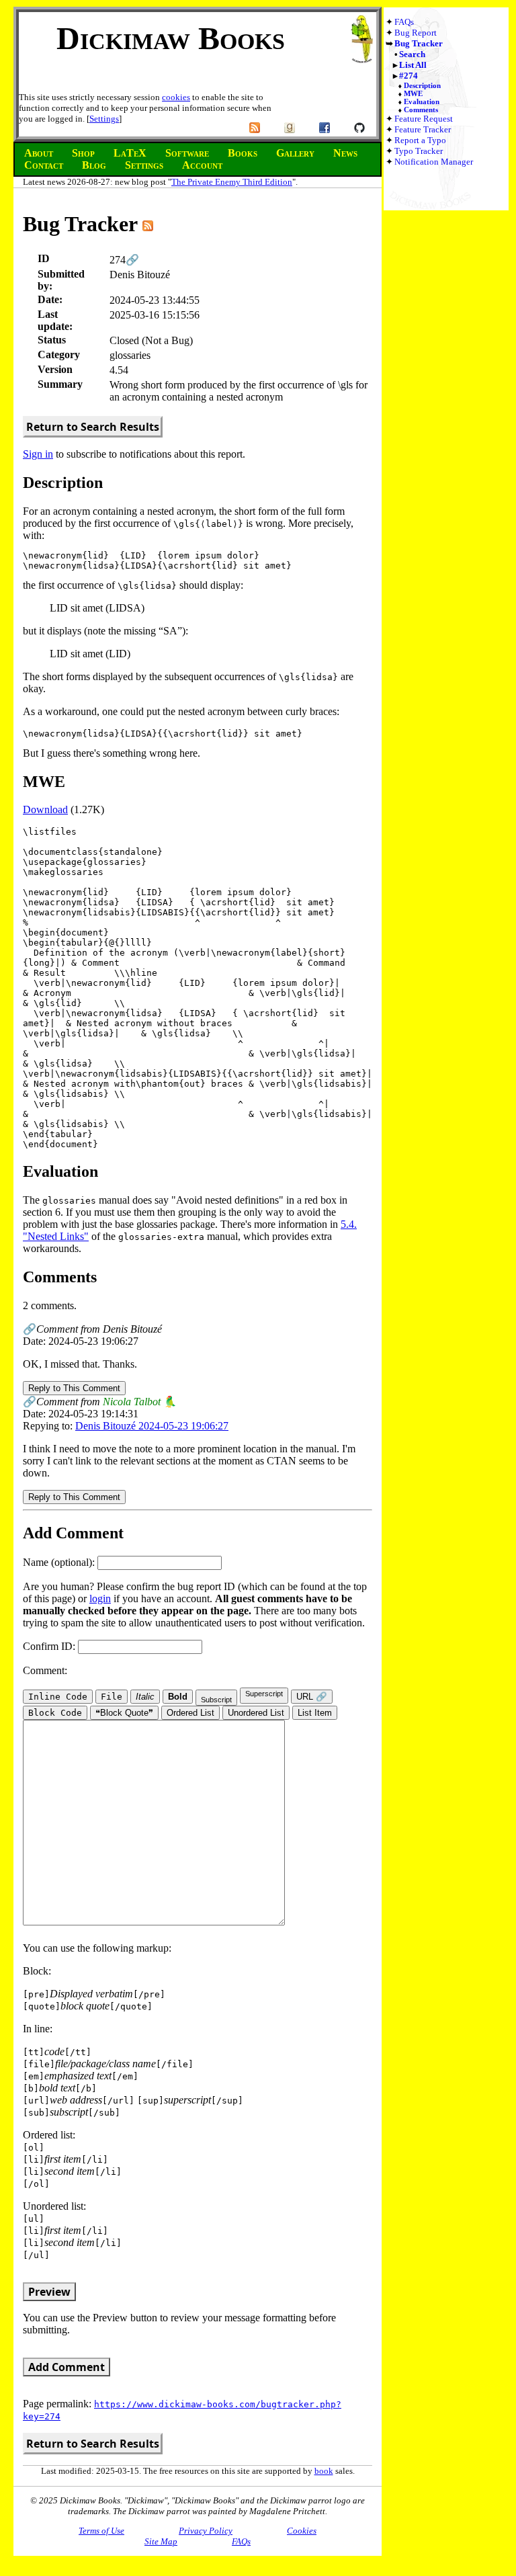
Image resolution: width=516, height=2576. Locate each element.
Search (412, 54)
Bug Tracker (419, 43)
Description (422, 85)
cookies (176, 97)
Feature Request (424, 119)
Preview (49, 2292)
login (100, 1598)
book (324, 2471)
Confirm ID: (50, 1646)
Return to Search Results (93, 427)
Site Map (161, 2541)
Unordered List (256, 1713)
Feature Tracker (423, 129)
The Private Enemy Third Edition (232, 182)
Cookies (302, 2531)
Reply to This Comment (74, 1388)
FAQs (404, 22)
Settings (104, 119)
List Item (315, 1713)
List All (413, 65)
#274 (408, 76)
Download (45, 809)
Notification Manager (434, 162)
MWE (413, 93)
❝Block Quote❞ (124, 1713)
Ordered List (190, 1713)
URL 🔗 (312, 1697)
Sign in (38, 454)
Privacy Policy (206, 2531)
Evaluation (422, 101)
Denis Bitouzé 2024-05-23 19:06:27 (152, 1426)
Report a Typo (420, 140)
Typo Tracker (419, 151)
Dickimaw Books (171, 38)
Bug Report (416, 33)
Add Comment (67, 2367)
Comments (421, 110)
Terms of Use (101, 2531)
